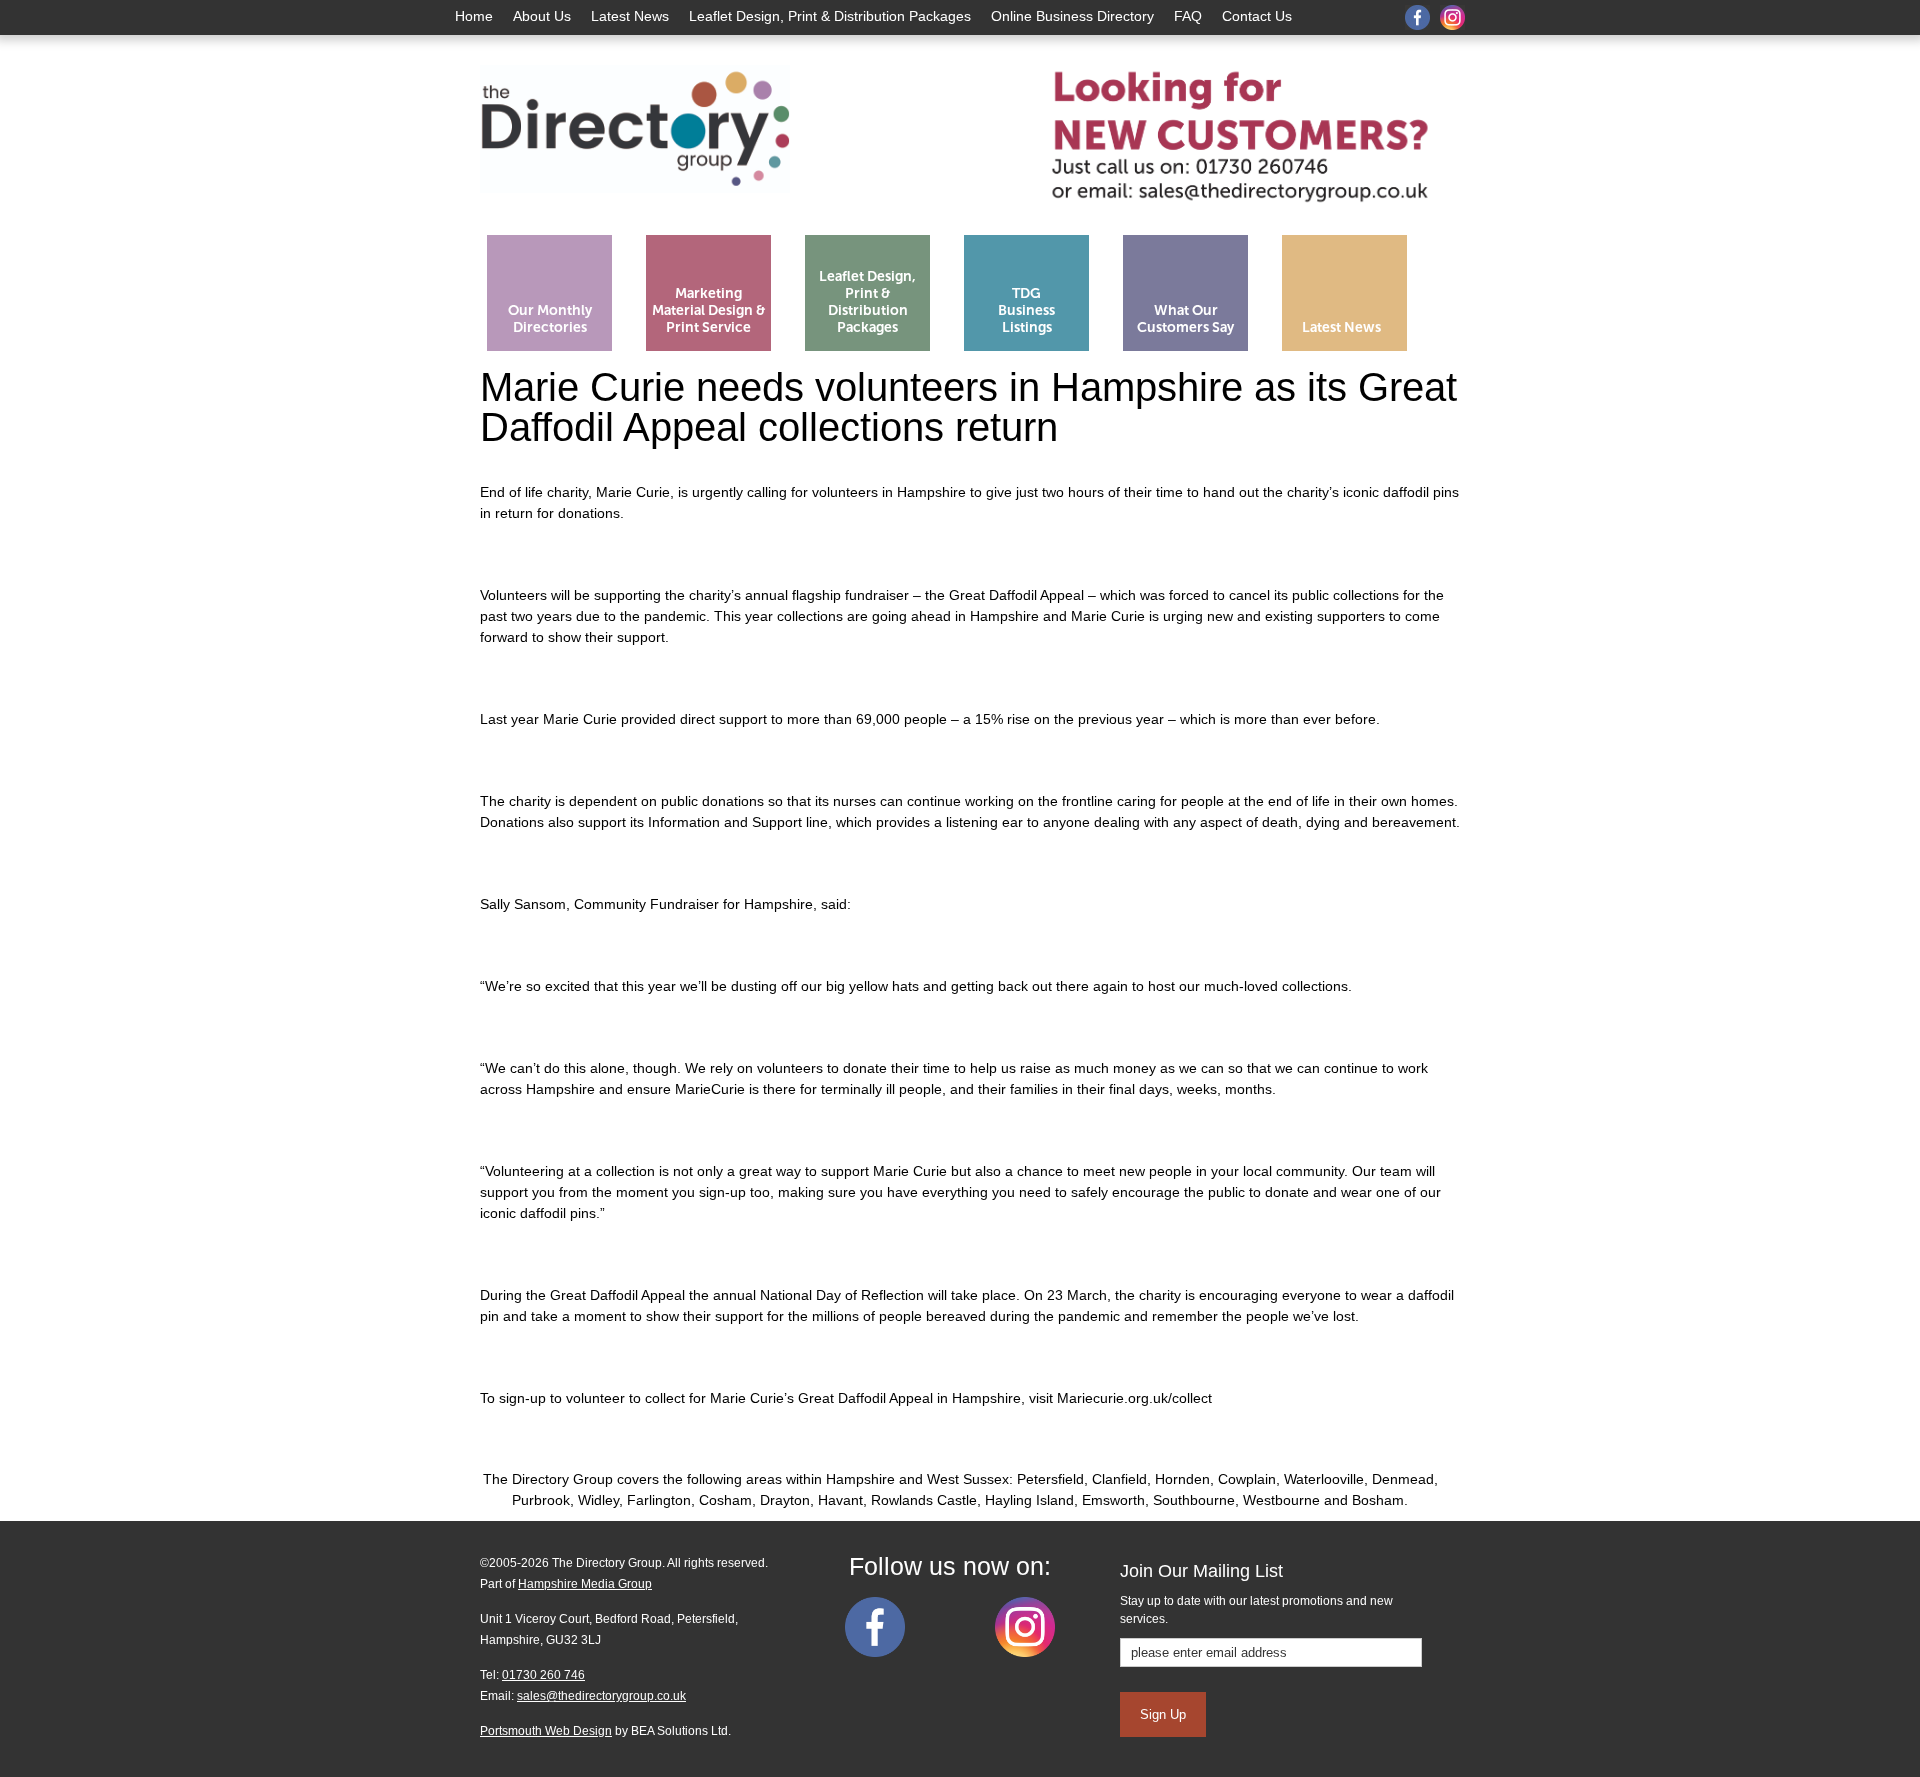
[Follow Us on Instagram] (1025, 1653)
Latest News (630, 16)
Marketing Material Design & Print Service (709, 310)
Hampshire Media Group (585, 1584)
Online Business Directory (1072, 16)
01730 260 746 (543, 1675)
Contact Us (1257, 16)
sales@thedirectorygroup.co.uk (601, 1696)
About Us (542, 16)
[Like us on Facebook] (875, 1653)
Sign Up (1163, 1714)
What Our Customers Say (1185, 319)
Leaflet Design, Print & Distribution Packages (830, 16)
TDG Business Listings (1026, 310)
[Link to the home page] (635, 218)
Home (474, 16)
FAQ (1188, 16)
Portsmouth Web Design (546, 1731)
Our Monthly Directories (550, 319)
